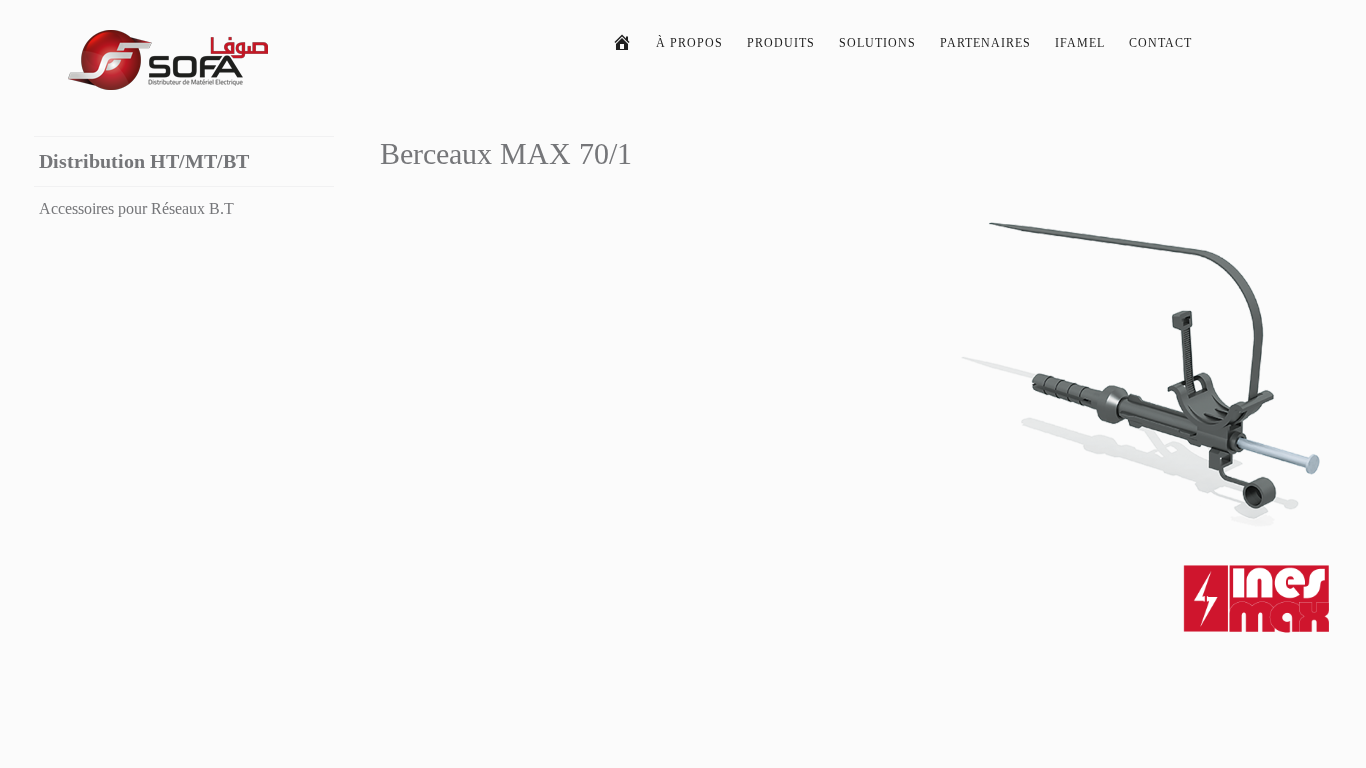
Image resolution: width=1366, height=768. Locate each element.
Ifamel (1080, 43)
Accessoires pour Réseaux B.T (136, 208)
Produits (781, 43)
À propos (689, 43)
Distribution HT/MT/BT (144, 161)
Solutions (877, 43)
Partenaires (985, 43)
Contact (1160, 43)
